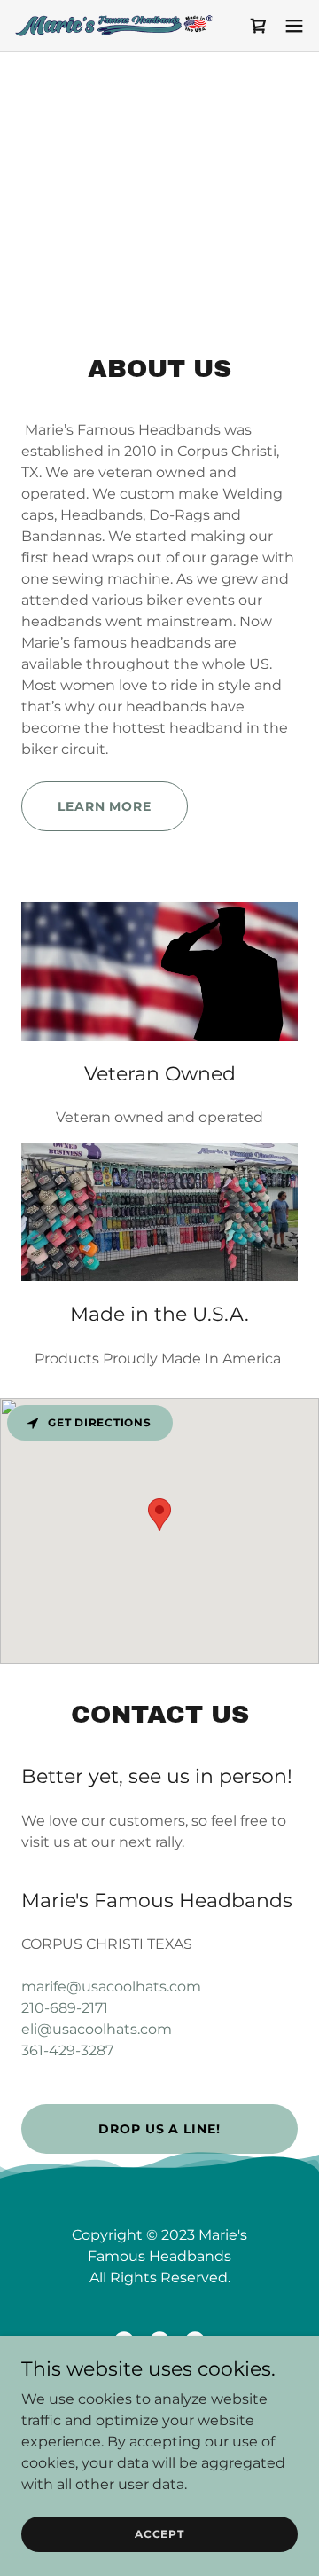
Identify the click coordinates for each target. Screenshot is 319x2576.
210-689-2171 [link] (65, 2008)
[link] (113, 26)
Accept (159, 2534)
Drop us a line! (159, 2129)
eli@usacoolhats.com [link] (97, 2029)
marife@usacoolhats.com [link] (111, 1987)
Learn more (105, 806)
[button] (259, 26)
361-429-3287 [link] (67, 2050)
